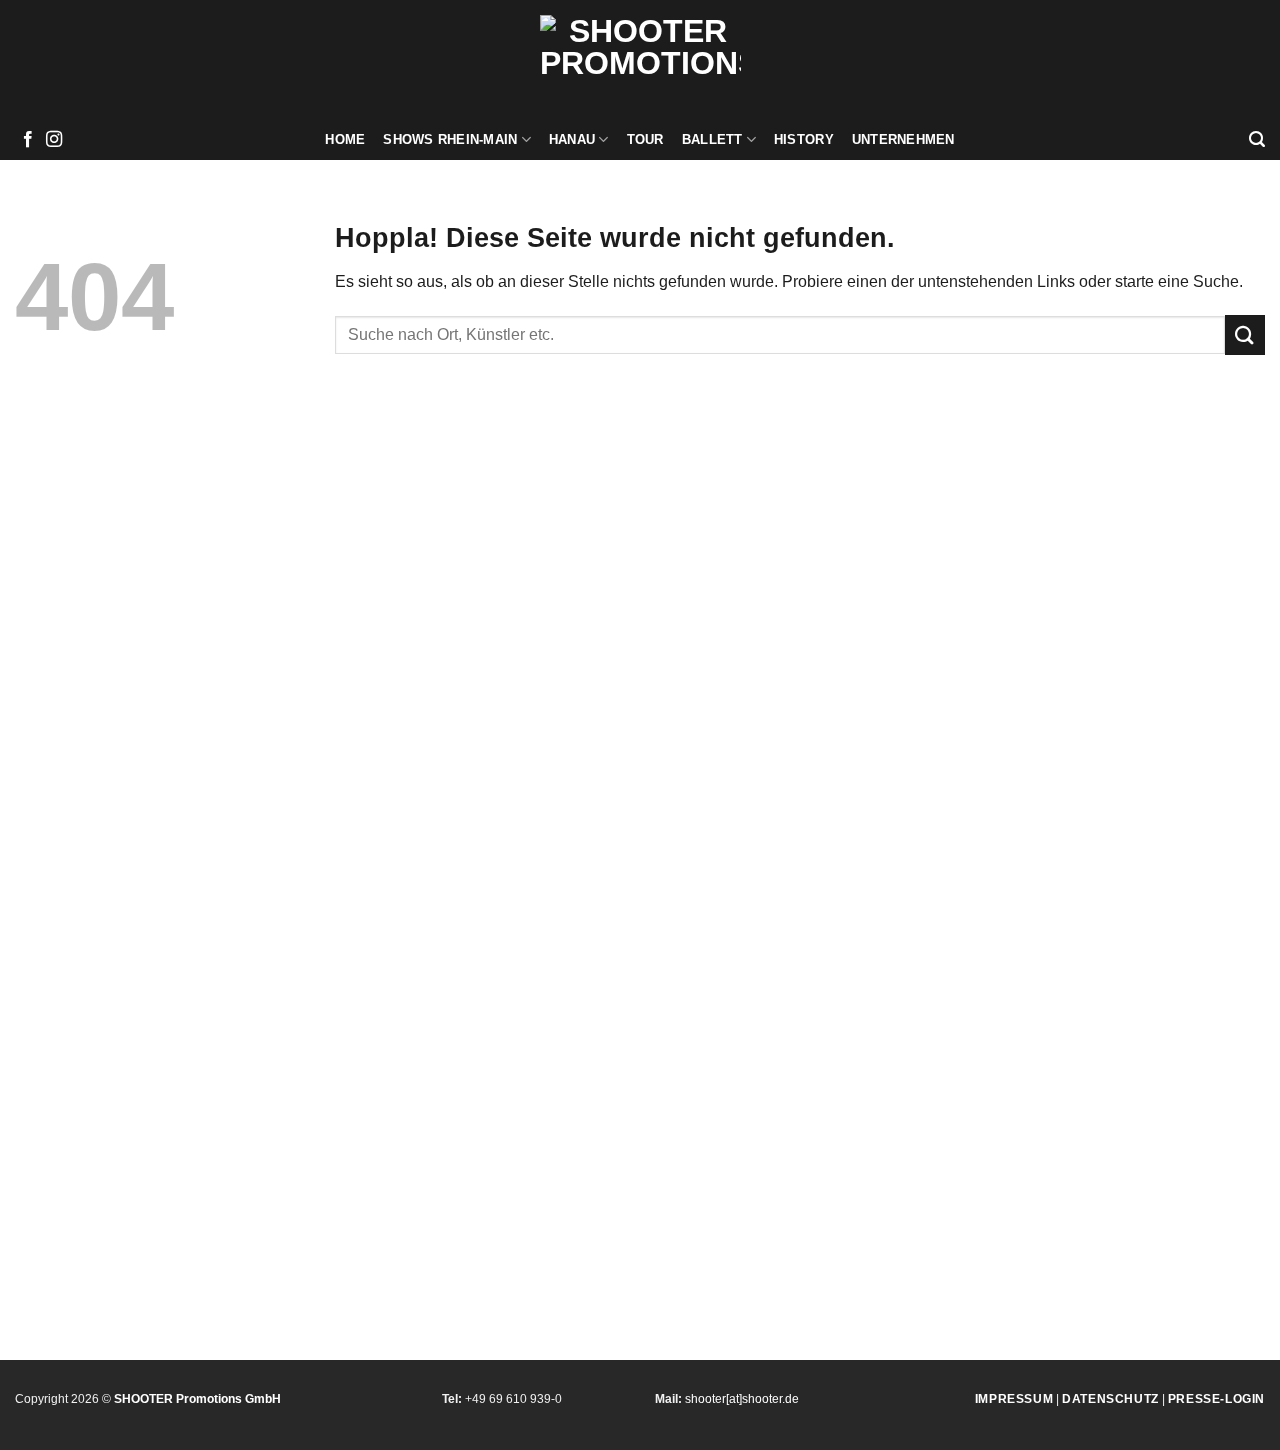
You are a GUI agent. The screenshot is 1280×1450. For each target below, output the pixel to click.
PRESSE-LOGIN (1216, 1399)
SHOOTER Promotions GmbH (197, 1399)
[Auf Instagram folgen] (54, 140)
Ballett (712, 139)
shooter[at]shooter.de (742, 1399)
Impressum (1014, 1399)
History (804, 139)
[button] (1257, 139)
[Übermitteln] (1245, 334)
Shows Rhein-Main (450, 139)
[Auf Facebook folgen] (28, 140)
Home (345, 139)
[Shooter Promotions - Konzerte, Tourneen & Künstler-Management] (640, 60)
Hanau (572, 139)
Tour (645, 139)
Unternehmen (903, 139)
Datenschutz (1110, 1399)
